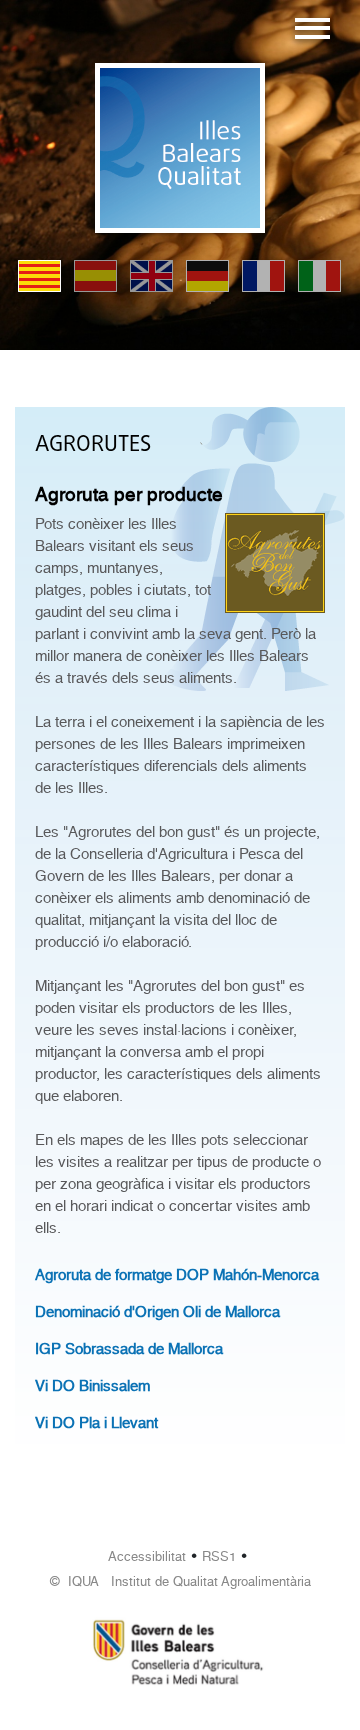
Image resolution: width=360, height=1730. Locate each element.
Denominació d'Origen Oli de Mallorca (157, 1312)
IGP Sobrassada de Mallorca (129, 1349)
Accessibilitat (147, 1556)
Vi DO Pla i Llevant (96, 1423)
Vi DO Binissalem (92, 1386)
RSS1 (219, 1556)
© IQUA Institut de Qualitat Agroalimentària (180, 1581)
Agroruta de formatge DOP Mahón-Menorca (177, 1275)
